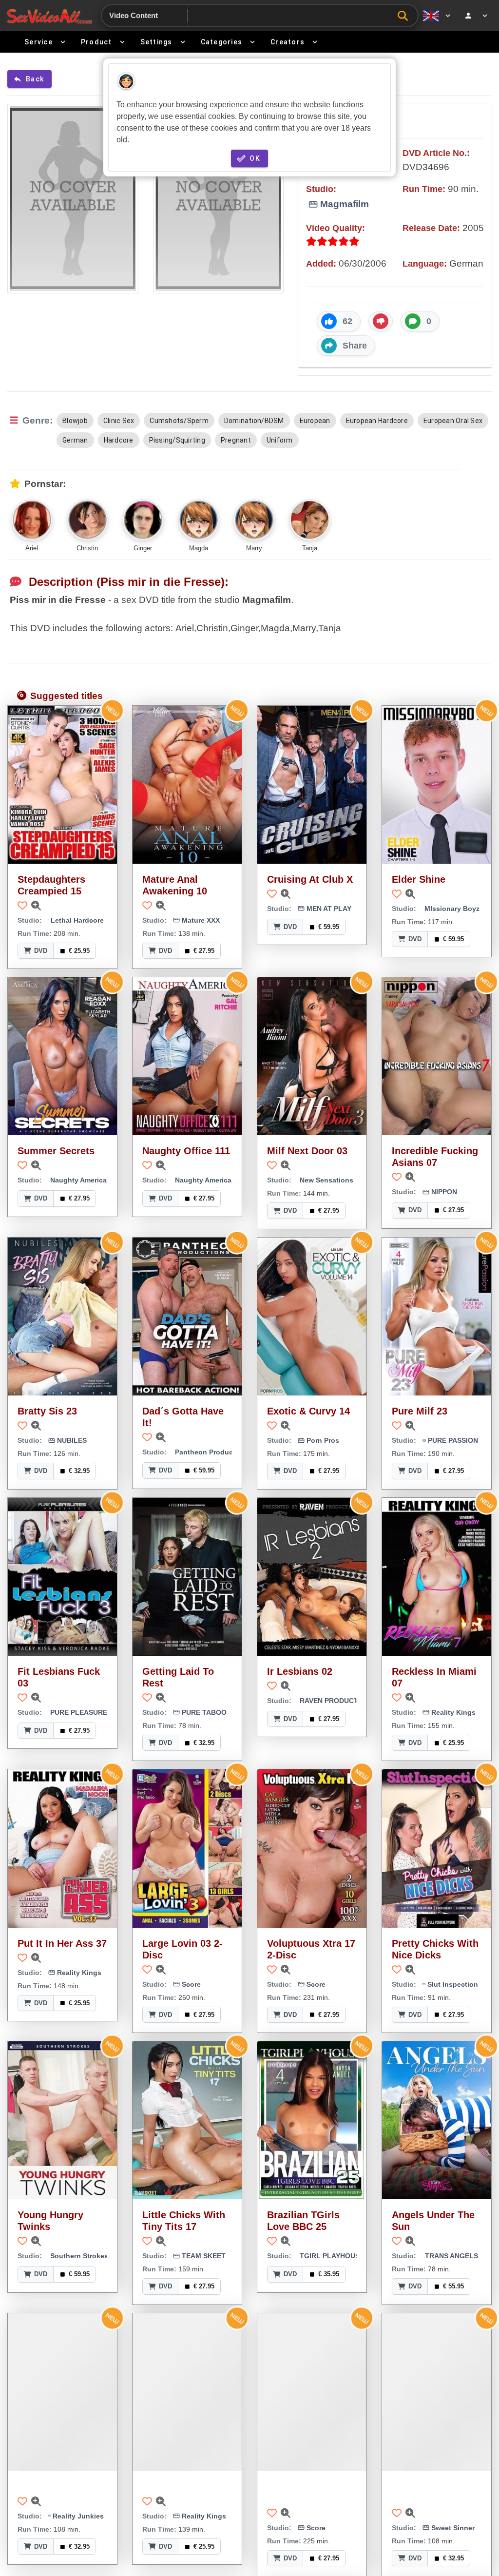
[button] (339, 321)
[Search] (405, 16)
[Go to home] (49, 16)
